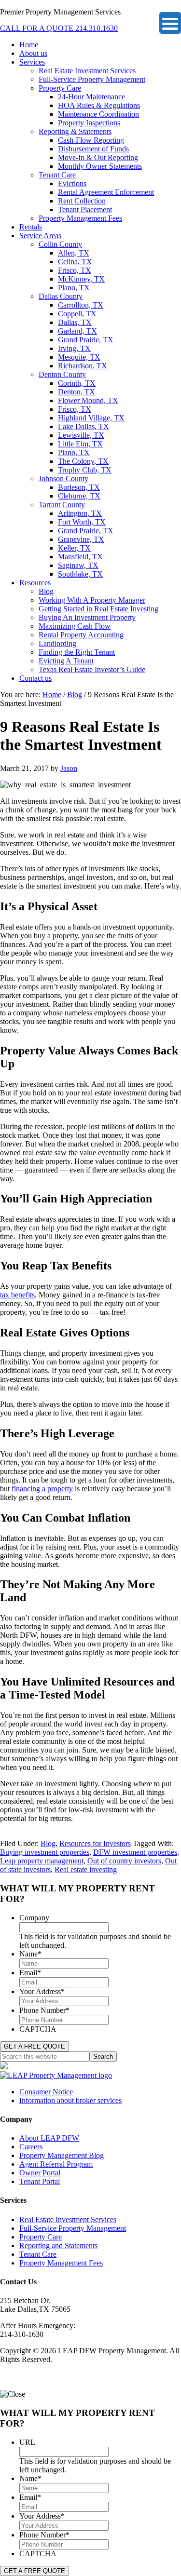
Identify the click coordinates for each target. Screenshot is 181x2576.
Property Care (41, 2237)
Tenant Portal (40, 2181)
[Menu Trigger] (170, 23)
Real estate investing (86, 1869)
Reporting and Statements (58, 2246)
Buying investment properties (45, 1852)
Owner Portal (40, 2173)
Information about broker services (70, 2100)
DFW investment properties (135, 1852)
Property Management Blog (62, 2155)
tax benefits (17, 1295)
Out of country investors (124, 1861)
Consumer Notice (46, 2092)
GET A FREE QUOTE (35, 2046)
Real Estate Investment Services (68, 2219)
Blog (48, 1843)
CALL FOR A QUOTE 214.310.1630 (59, 28)
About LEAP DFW (49, 2138)
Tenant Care (38, 2254)
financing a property (42, 1489)
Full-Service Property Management (73, 2228)
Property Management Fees (61, 2263)
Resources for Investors (95, 1843)
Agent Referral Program (56, 2164)
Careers (31, 2147)
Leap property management (42, 1861)
